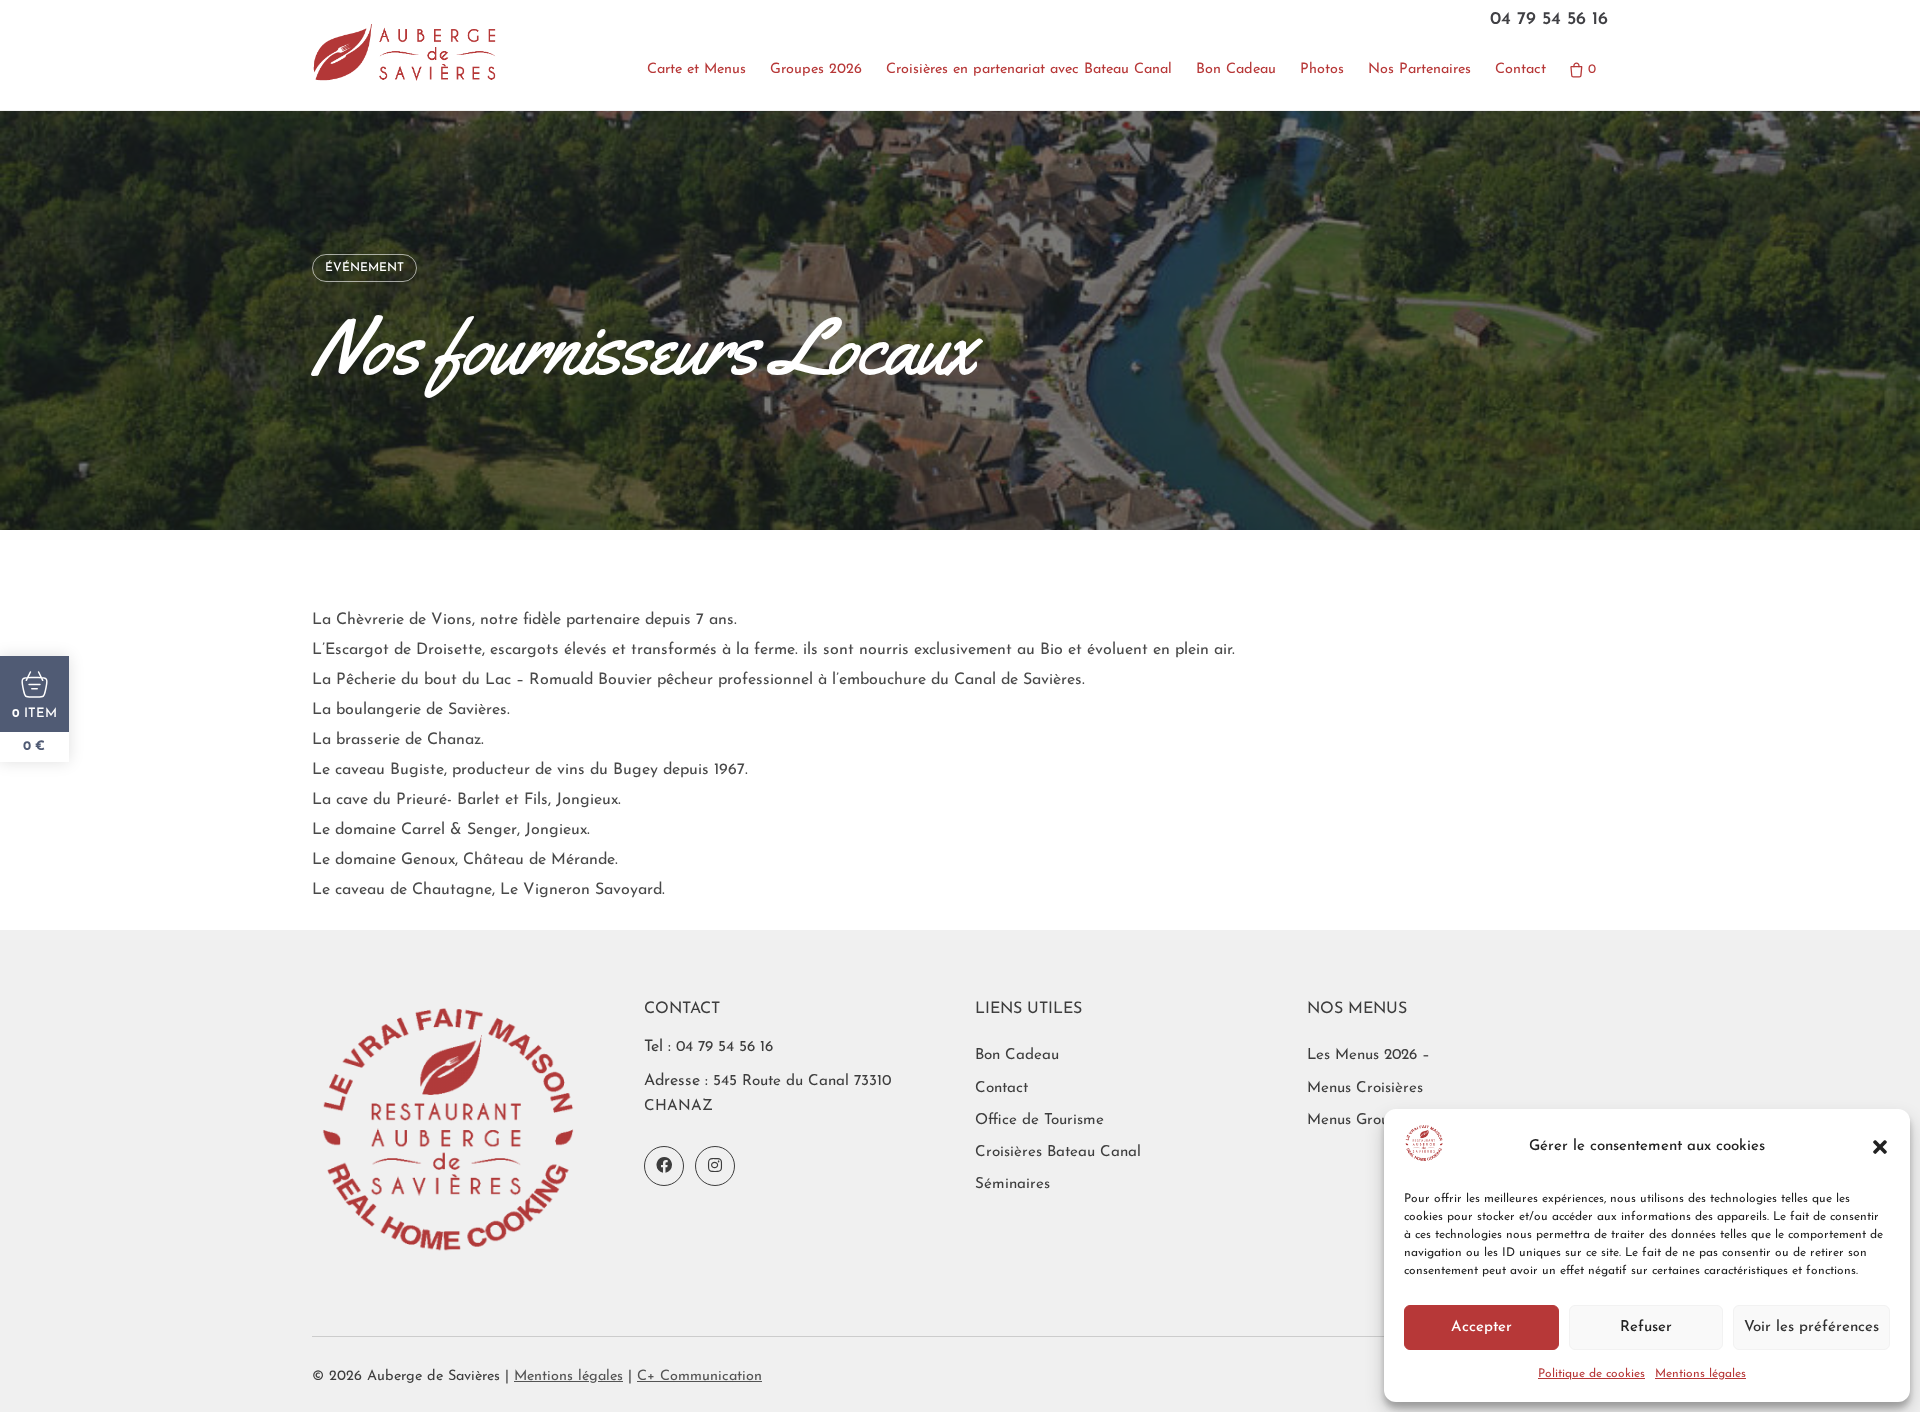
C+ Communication (699, 1376)
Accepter (1481, 1327)
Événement (364, 268)
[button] (1880, 1147)
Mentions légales (1700, 1374)
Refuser (1646, 1327)
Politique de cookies (1591, 1374)
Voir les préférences (1811, 1327)
